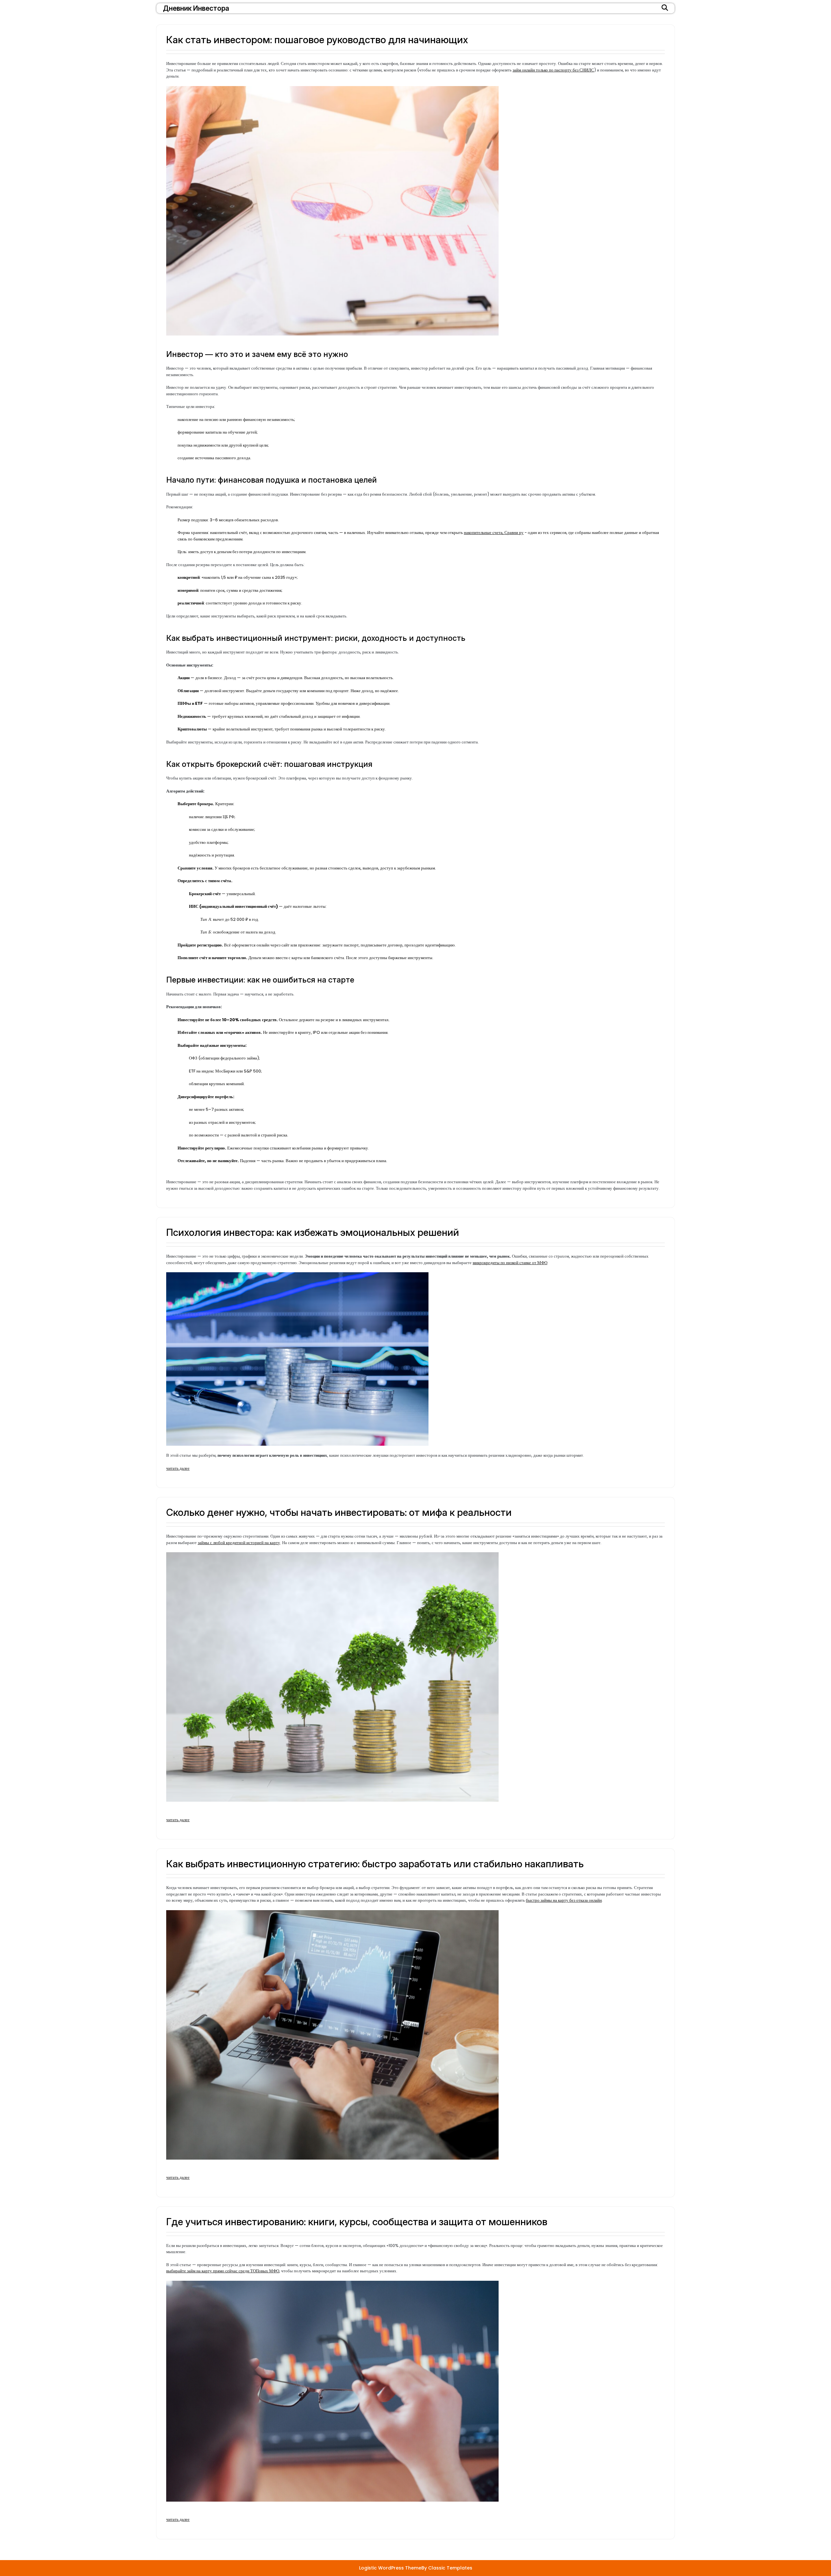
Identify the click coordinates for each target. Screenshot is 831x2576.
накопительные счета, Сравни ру (494, 533)
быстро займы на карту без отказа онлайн (564, 1900)
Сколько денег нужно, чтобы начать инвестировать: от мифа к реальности (339, 1512)
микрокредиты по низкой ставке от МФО (510, 1263)
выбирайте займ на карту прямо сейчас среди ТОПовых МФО (223, 2271)
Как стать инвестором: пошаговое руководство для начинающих (317, 40)
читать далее (178, 1468)
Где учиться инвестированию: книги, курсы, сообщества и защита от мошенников (357, 2222)
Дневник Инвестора (196, 8)
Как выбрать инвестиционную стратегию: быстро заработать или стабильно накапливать (375, 1864)
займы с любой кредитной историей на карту (239, 1543)
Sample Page (266, 2534)
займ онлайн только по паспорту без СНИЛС (553, 70)
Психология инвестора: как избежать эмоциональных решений (313, 1232)
